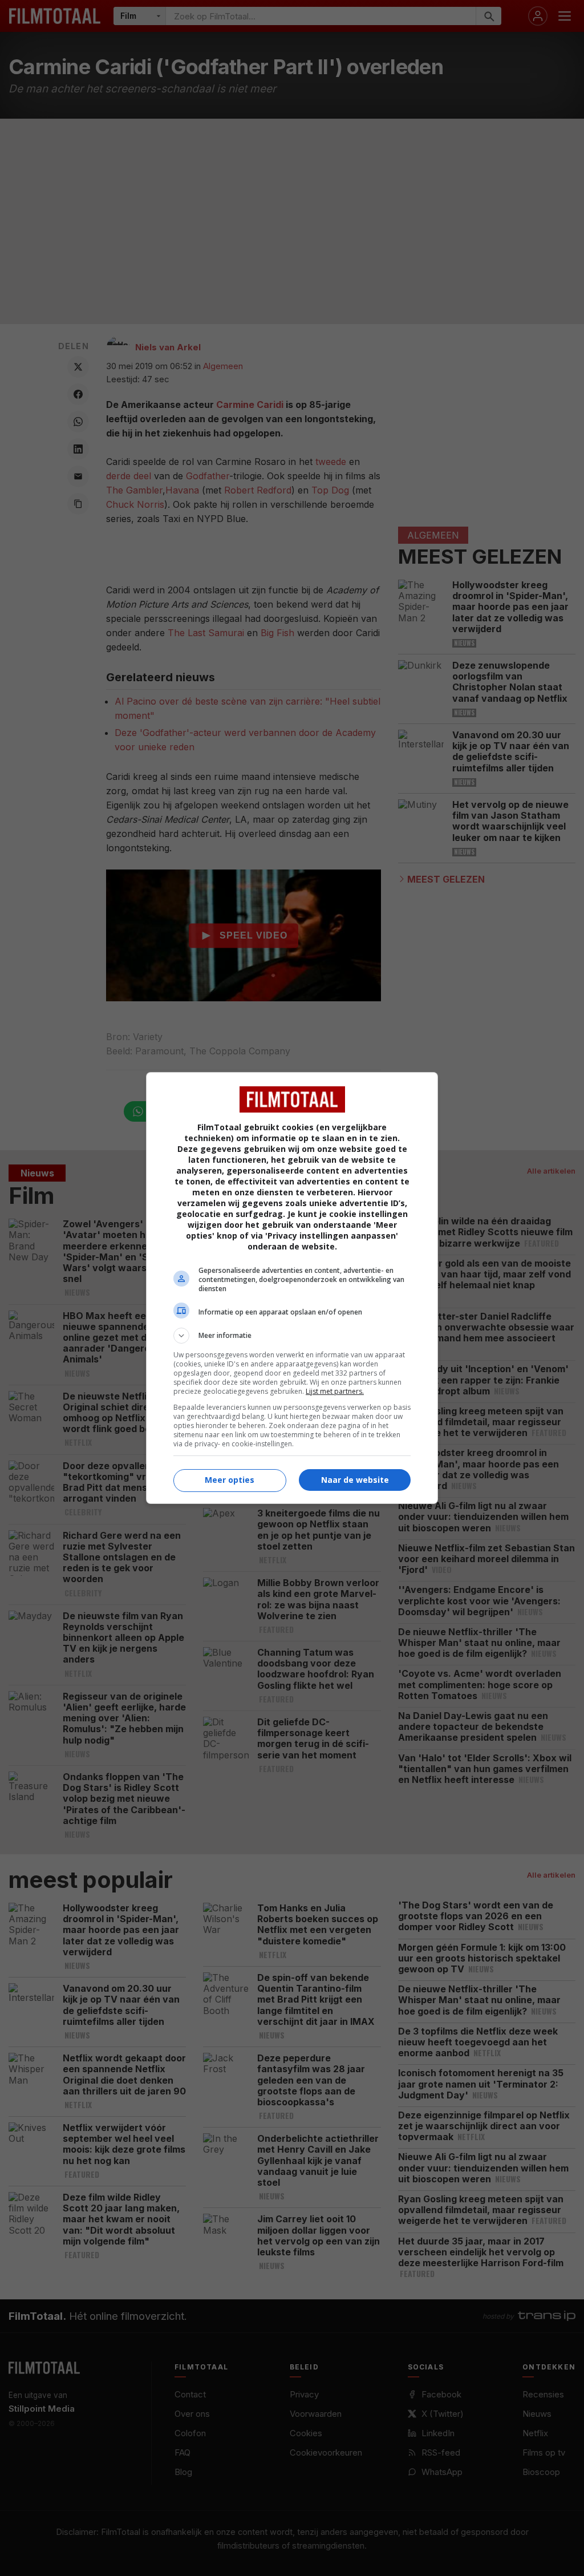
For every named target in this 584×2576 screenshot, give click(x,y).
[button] (292, 1336)
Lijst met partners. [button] (335, 1391)
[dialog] (292, 1288)
